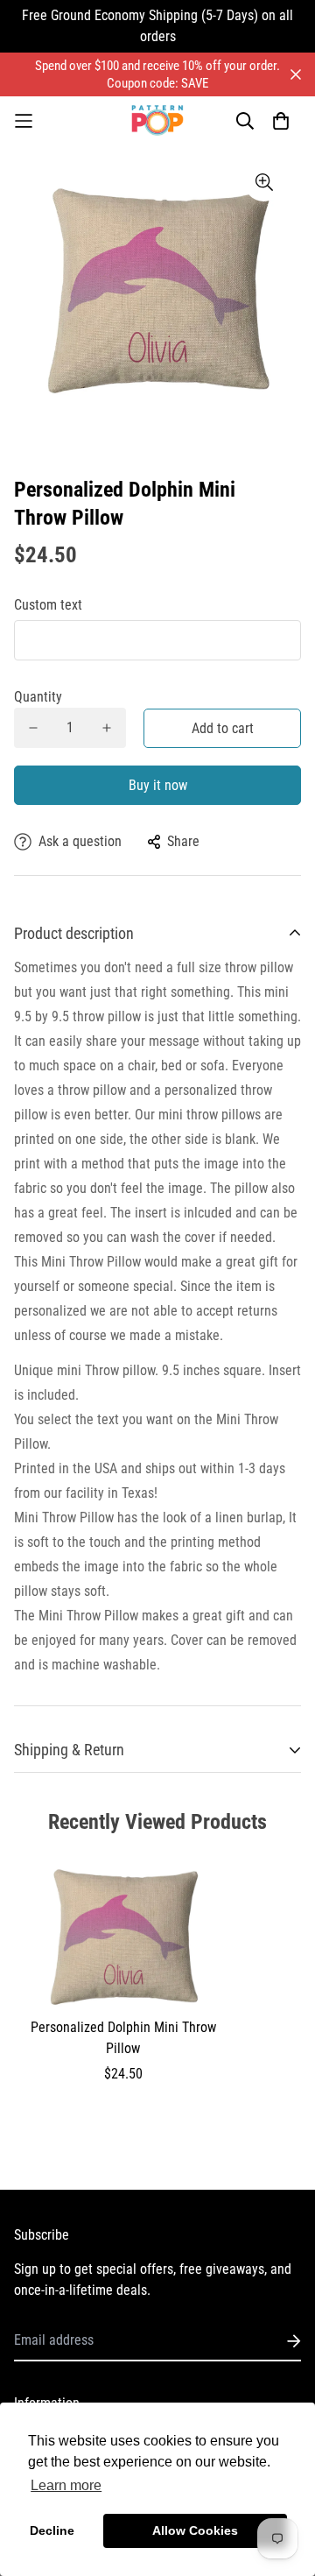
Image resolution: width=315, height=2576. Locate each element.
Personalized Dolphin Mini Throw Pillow (123, 2038)
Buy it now (158, 785)
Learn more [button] (66, 2485)
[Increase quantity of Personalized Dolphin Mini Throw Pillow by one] (107, 728)
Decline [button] (52, 2530)
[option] (157, 288)
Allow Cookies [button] (195, 2530)
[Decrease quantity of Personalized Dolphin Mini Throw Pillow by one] (33, 728)
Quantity (38, 697)
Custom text (48, 605)
